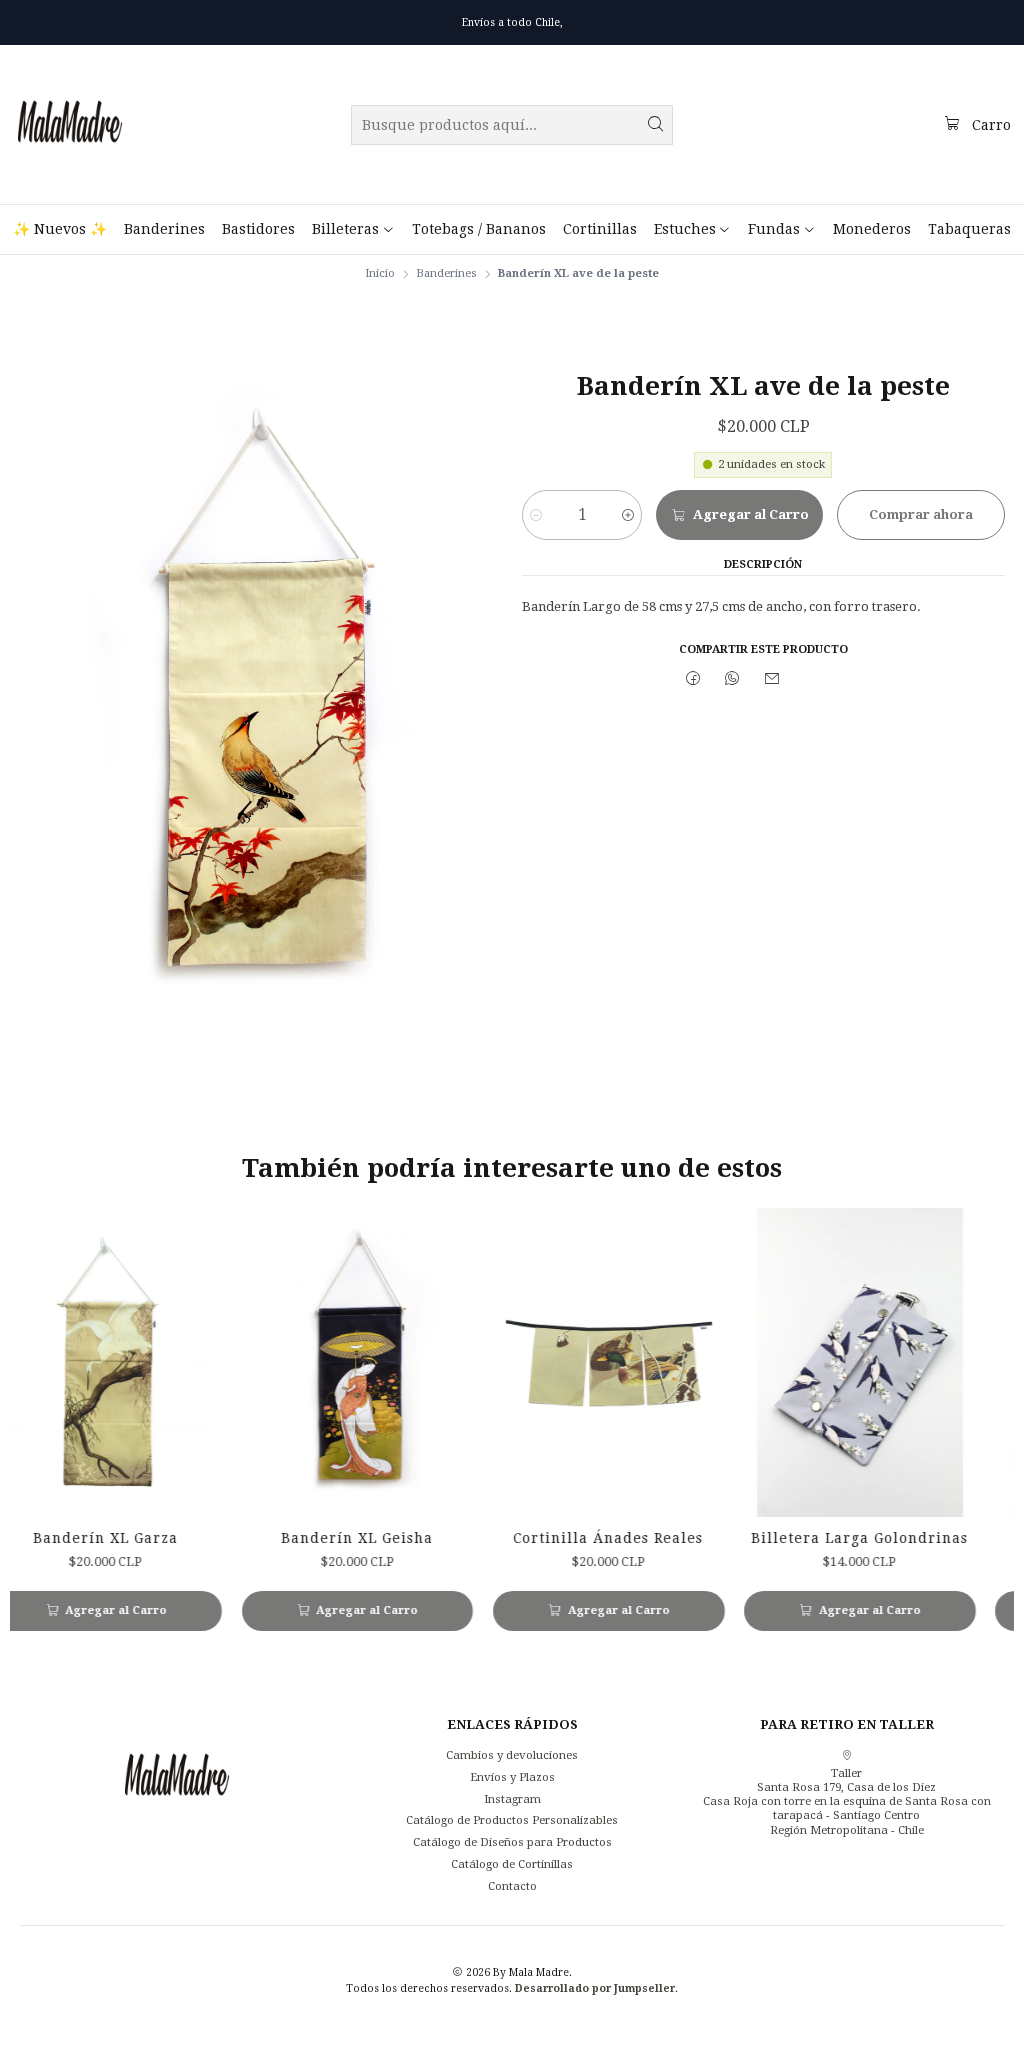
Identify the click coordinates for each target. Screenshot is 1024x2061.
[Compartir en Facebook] (693, 679)
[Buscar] (656, 125)
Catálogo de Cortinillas (512, 1864)
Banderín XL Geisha (307, 1538)
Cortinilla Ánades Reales (558, 1538)
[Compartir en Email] (773, 679)
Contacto (512, 1886)
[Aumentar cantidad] (627, 515)
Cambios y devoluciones (512, 1755)
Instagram (512, 1799)
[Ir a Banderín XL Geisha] (307, 1362)
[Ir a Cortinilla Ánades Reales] (558, 1362)
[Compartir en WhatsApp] (733, 679)
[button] (353, 229)
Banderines (446, 273)
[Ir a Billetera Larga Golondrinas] (810, 1362)
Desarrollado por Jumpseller (595, 1988)
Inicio (380, 273)
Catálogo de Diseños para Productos (512, 1842)
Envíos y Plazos (512, 1777)
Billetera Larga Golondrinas (809, 1538)
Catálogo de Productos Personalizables (512, 1820)
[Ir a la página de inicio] (70, 125)
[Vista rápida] (142, 1362)
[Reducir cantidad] (536, 515)
